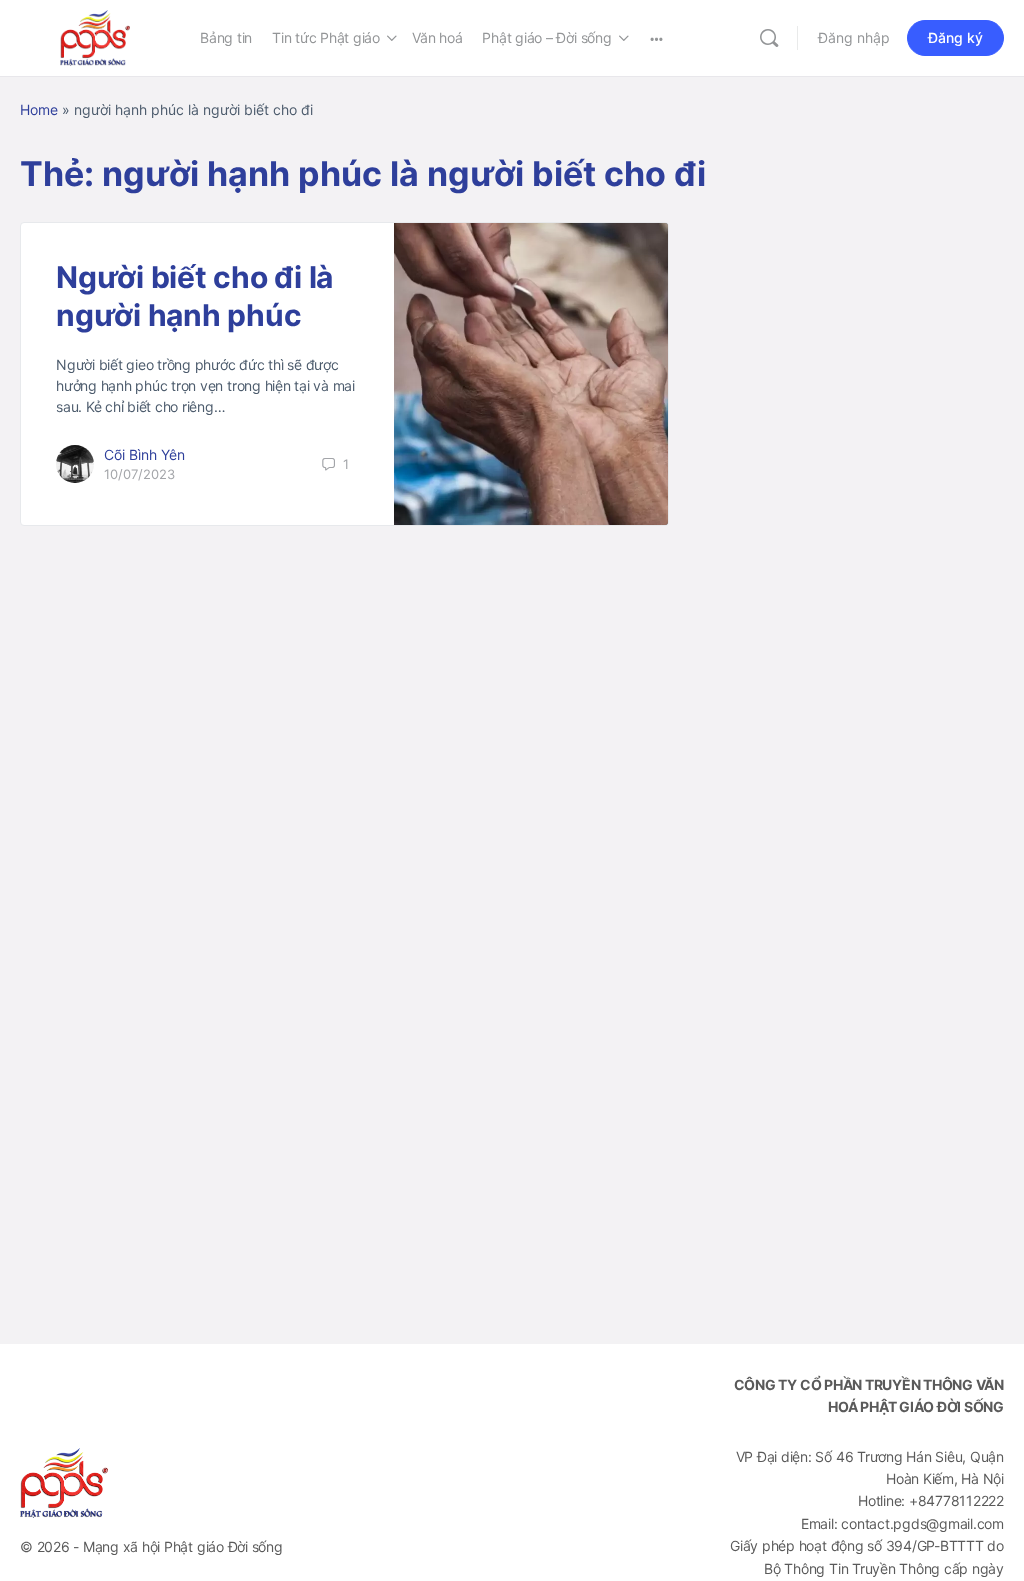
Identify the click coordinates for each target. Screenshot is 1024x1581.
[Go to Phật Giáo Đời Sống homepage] (95, 36)
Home (39, 109)
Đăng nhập (854, 37)
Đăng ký (955, 37)
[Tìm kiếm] (769, 38)
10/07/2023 (139, 474)
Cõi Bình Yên (144, 454)
